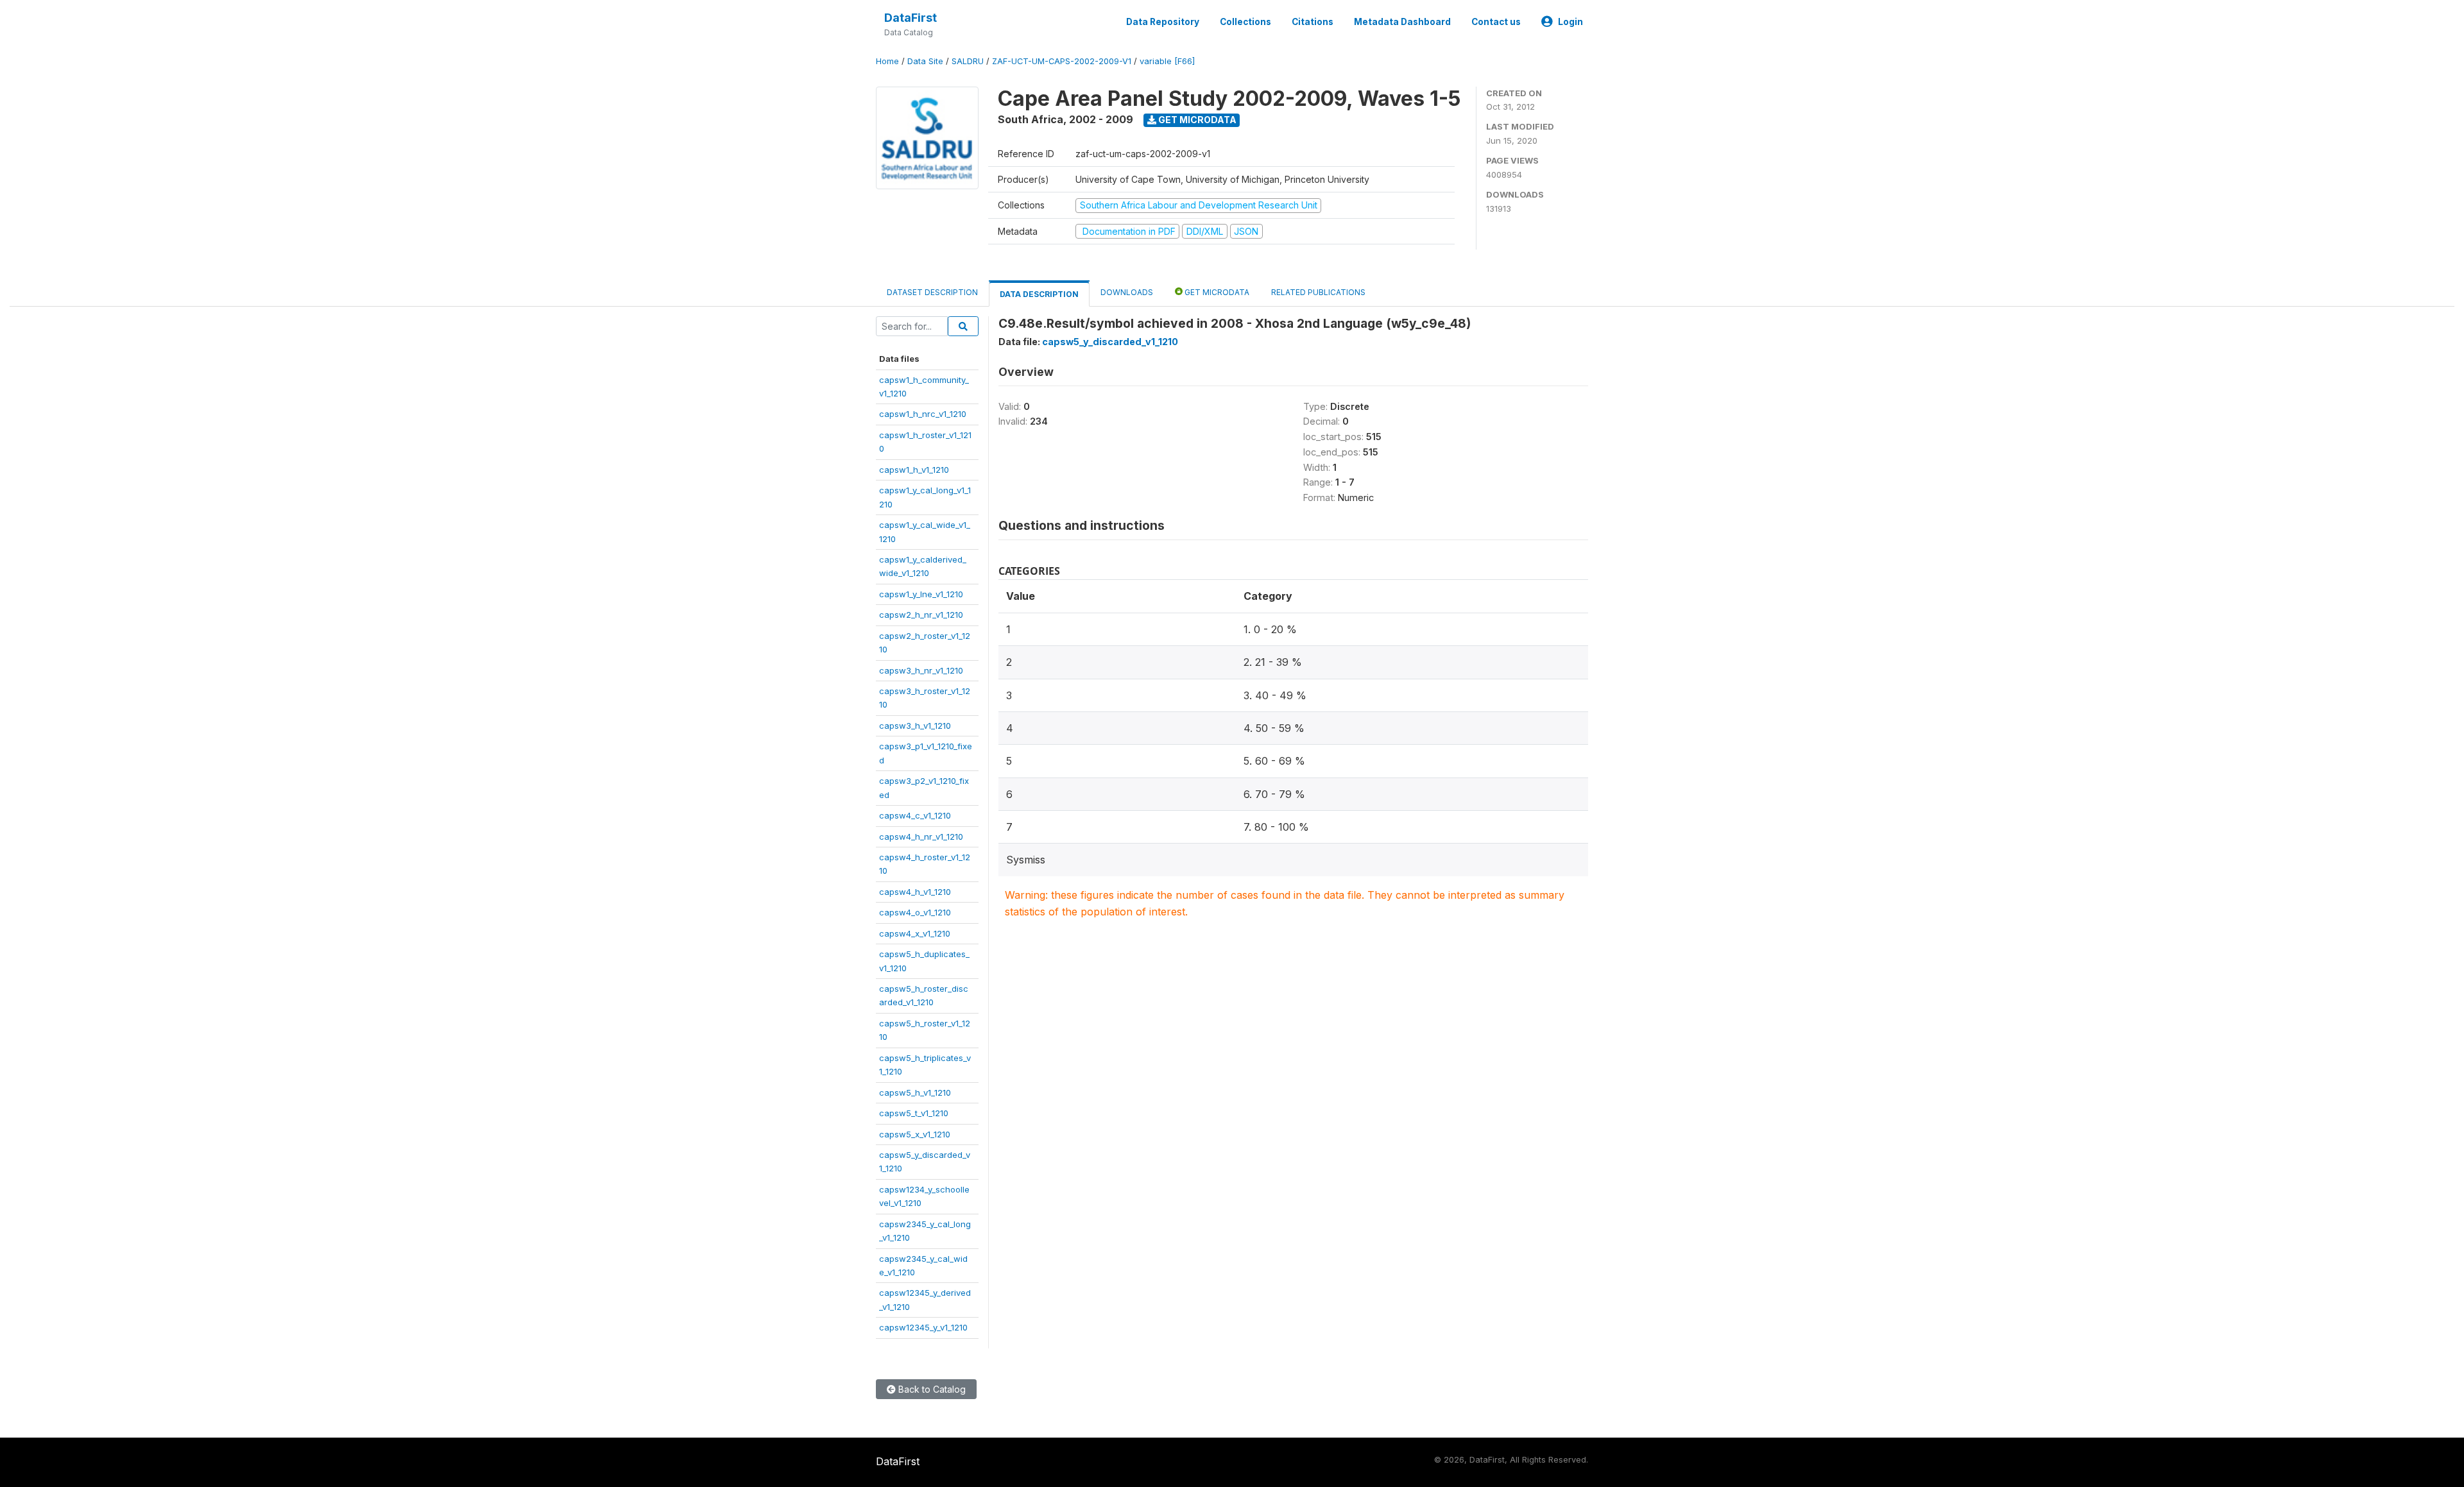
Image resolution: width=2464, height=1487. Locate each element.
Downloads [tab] (1127, 292)
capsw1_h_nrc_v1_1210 (923, 414)
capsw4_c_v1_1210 (915, 815)
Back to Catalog (931, 1389)
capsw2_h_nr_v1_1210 (921, 615)
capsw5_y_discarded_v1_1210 (1110, 342)
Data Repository (1163, 22)
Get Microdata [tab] (1216, 292)
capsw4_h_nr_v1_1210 (921, 837)
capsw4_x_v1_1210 (915, 933)
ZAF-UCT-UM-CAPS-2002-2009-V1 (1062, 61)
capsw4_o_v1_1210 (915, 912)
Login (1570, 22)
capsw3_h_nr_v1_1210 (921, 670)
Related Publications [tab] (1318, 292)
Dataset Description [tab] (932, 292)
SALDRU (968, 61)
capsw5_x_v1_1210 (915, 1134)
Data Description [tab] (1039, 294)
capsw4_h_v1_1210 (915, 892)
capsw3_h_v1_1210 (915, 726)
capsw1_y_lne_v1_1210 (921, 594)
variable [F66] (1167, 61)
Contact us (1496, 22)
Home (887, 61)
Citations (1313, 22)
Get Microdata (1196, 120)
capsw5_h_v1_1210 (915, 1092)
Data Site (925, 61)
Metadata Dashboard (1402, 22)
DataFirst (911, 18)
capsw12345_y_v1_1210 (923, 1327)
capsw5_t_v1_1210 (914, 1113)
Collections (1245, 22)
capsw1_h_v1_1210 (914, 470)
